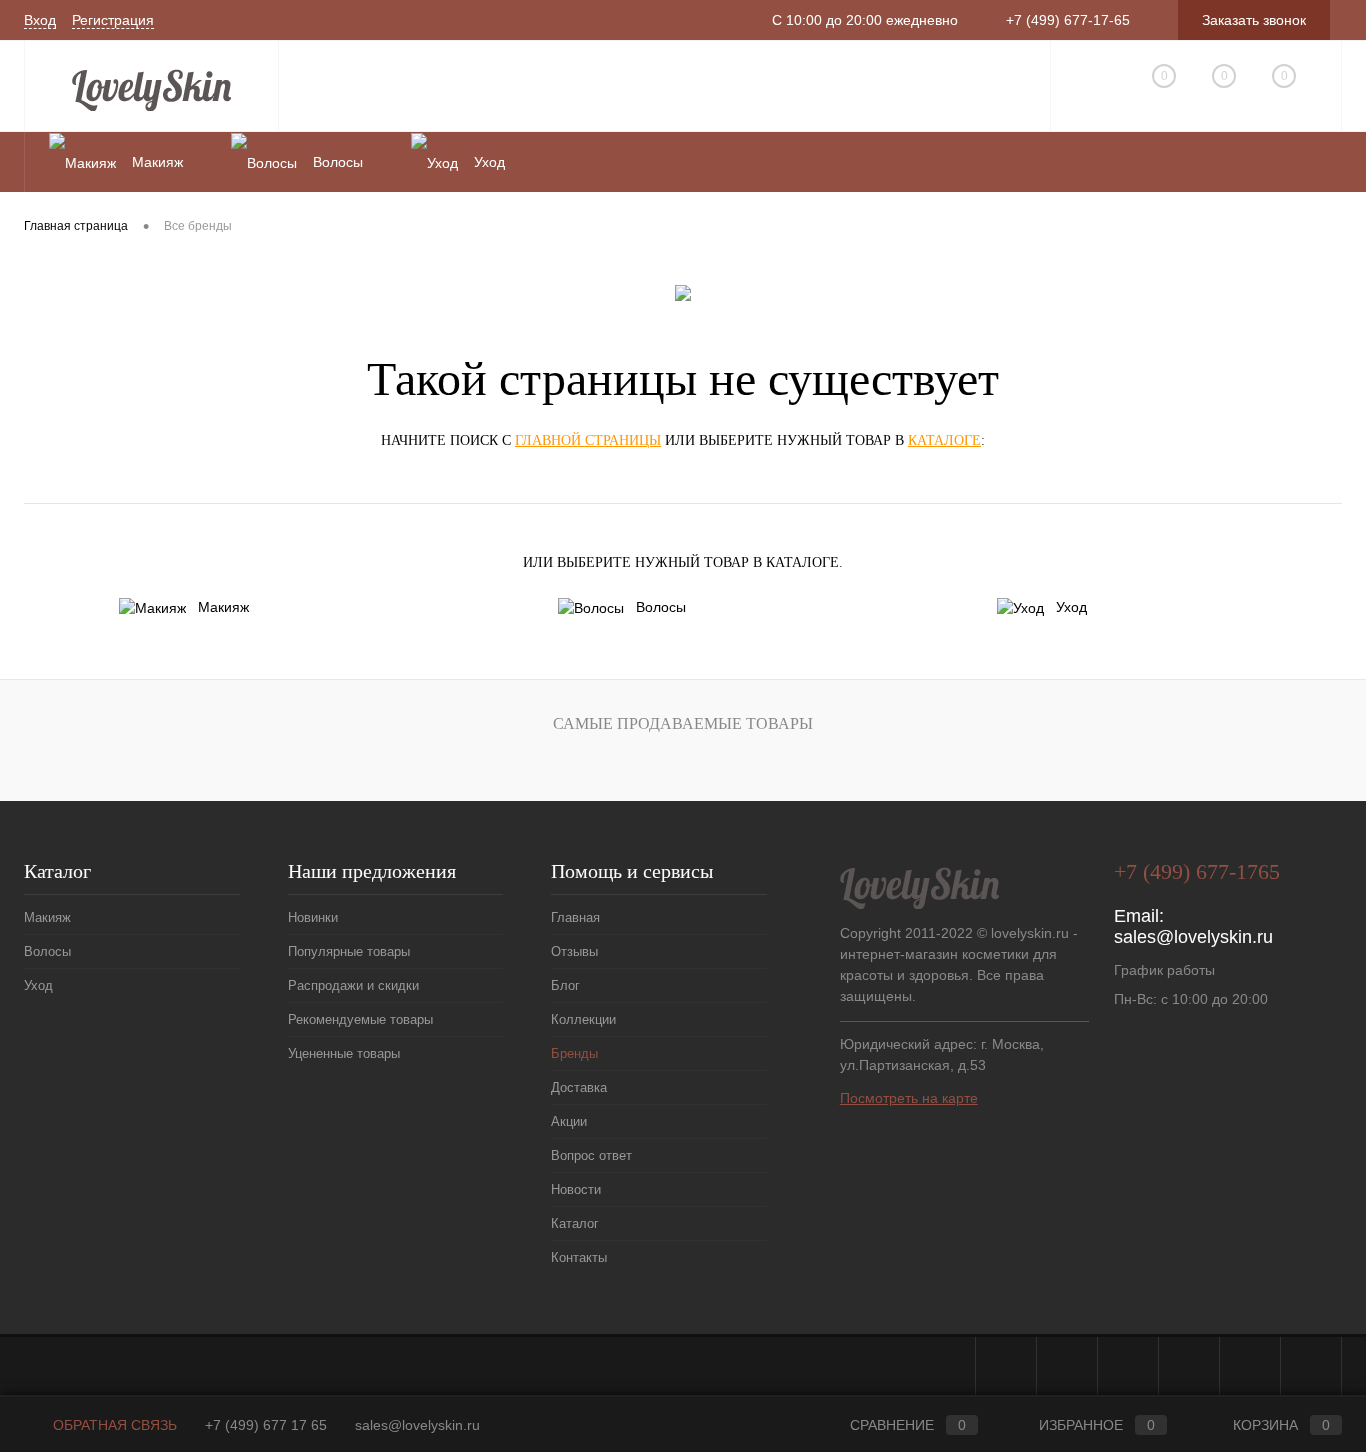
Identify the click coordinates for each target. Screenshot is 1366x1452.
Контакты (579, 1257)
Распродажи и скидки (353, 985)
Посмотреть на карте (909, 1098)
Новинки (313, 917)
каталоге (944, 440)
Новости (576, 1189)
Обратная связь (113, 1425)
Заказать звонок (1254, 20)
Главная (575, 917)
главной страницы (588, 440)
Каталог (575, 1223)
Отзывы (574, 951)
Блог (565, 985)
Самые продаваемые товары (683, 723)
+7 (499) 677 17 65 (266, 1425)
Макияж (223, 607)
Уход (1071, 607)
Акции (569, 1121)
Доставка (579, 1087)
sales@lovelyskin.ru (1193, 937)
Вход (40, 20)
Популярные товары (349, 951)
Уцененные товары (344, 1053)
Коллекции (583, 1019)
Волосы (661, 607)
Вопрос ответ (591, 1155)
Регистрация (113, 20)
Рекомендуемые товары (360, 1019)
